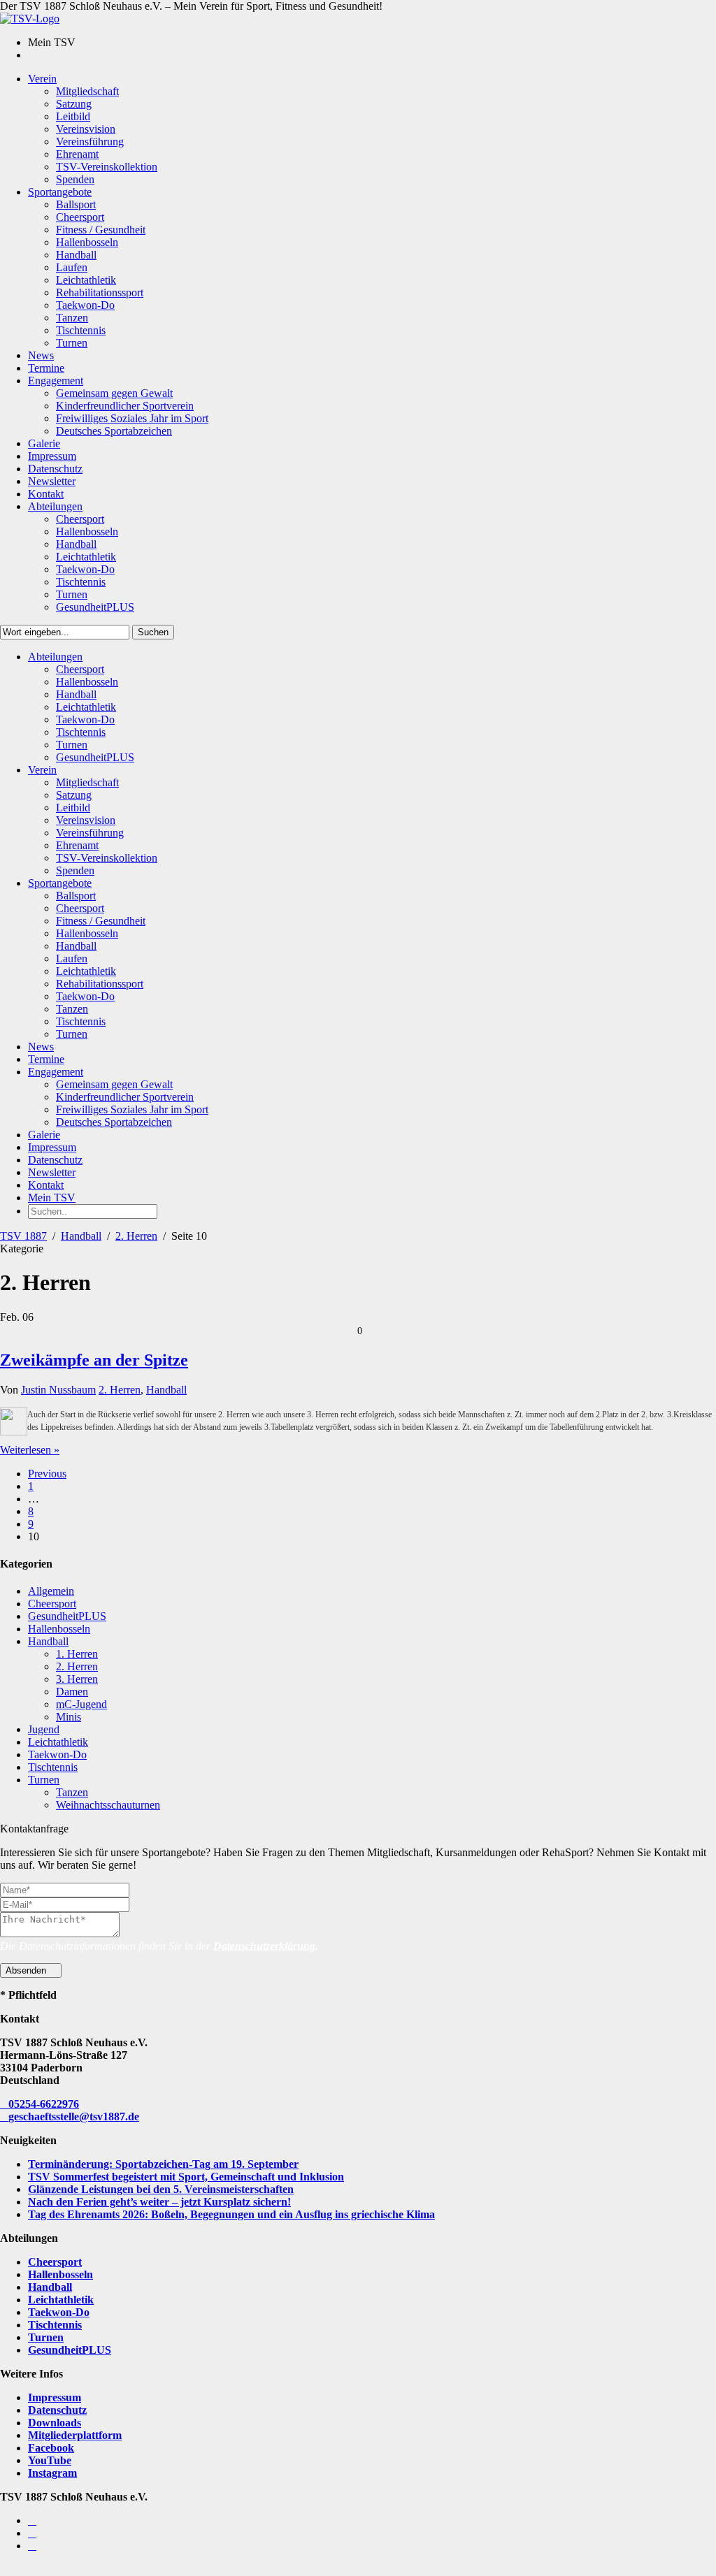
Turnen (44, 1780)
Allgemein (51, 1591)
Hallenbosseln (59, 1629)
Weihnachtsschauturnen (108, 1805)
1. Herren (77, 1654)
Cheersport (52, 1604)
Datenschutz (57, 2410)
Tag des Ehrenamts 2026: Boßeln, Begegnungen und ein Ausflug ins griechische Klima (231, 2214)
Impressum (55, 2397)
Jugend (44, 1729)
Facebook (51, 2448)
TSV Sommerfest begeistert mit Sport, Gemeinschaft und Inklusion (186, 2177)
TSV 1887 (23, 1236)
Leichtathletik (58, 1742)
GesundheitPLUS (67, 1616)
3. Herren (77, 1679)
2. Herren (136, 1236)
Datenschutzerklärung (264, 1946)
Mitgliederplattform (75, 2435)
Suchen (153, 632)
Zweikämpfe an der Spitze (94, 1360)
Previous (47, 1474)
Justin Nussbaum (58, 1390)
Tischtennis (53, 1767)
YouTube (50, 2460)
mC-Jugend (81, 1704)
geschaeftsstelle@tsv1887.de (74, 2116)
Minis (69, 1717)
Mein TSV (52, 1197)
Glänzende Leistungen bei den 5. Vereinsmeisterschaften (161, 2189)
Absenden (27, 1970)
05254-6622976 (44, 2104)
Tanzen (72, 1792)
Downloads (55, 2423)
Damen (72, 1692)
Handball (81, 1236)
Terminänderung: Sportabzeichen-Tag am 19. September (163, 2164)
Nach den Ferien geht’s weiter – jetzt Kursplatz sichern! (159, 2202)
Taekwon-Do (57, 1754)
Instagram (52, 2473)
